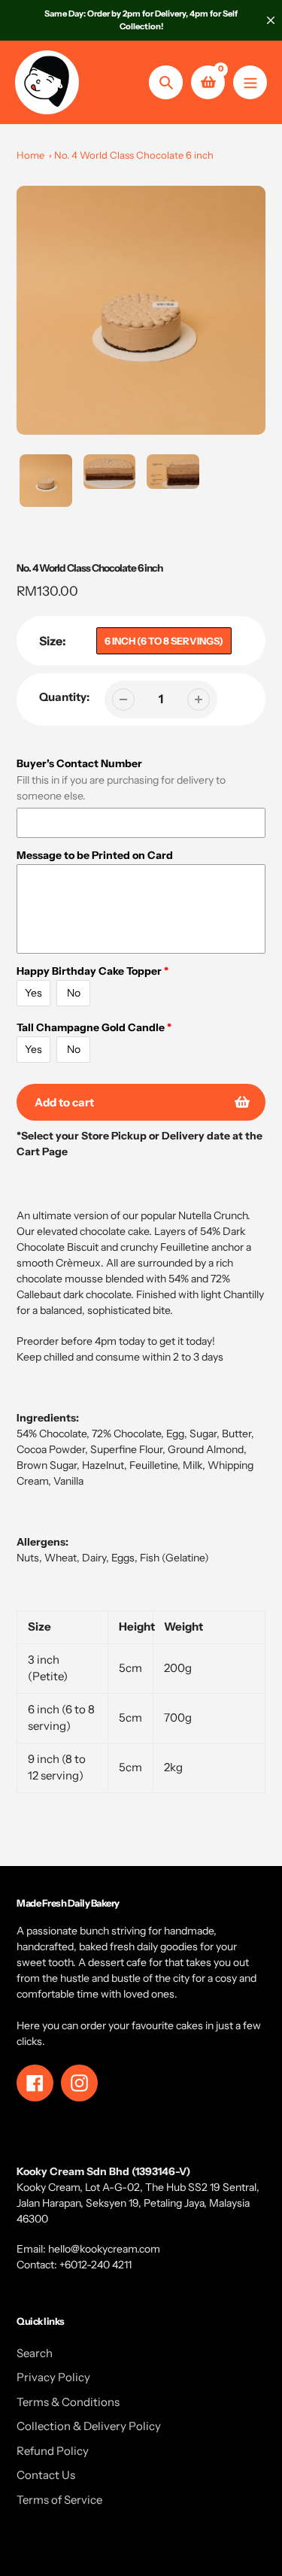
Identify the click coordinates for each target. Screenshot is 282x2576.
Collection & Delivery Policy (89, 2426)
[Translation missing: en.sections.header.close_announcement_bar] (271, 20)
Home (30, 155)
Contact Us (46, 2475)
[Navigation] (250, 82)
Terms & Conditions (68, 2402)
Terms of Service (59, 2500)
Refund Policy (53, 2451)
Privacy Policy (53, 2377)
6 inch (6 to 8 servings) (164, 641)
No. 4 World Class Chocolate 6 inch (134, 155)
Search (35, 2353)
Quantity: (64, 697)
